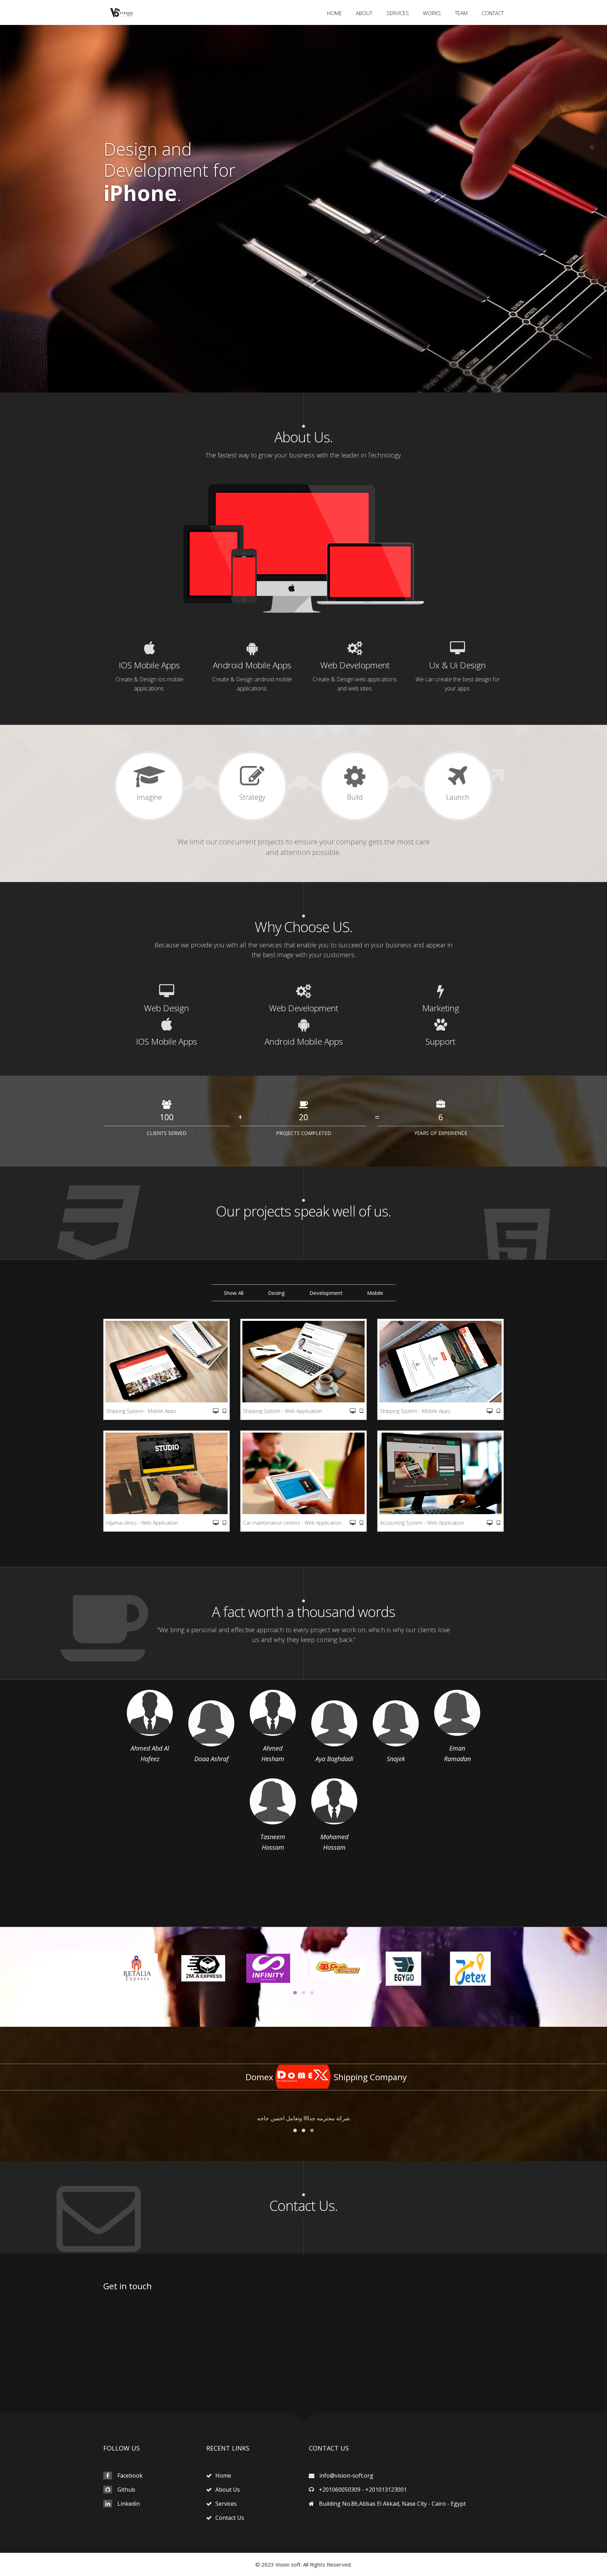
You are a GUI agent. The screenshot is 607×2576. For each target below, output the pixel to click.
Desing (276, 1293)
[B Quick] (270, 1969)
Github (126, 2490)
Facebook (130, 2476)
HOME (334, 13)
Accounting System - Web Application (422, 1523)
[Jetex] (404, 1969)
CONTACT (493, 13)
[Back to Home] (122, 12)
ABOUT (364, 13)
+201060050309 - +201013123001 (363, 2490)
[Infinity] (203, 1969)
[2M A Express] (137, 1969)
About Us (228, 2490)
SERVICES (398, 13)
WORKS (432, 13)
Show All (234, 1293)
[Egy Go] (337, 1969)
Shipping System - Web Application (282, 1411)
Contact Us (230, 2518)
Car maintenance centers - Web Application (292, 1523)
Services (226, 2504)
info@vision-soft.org (346, 2476)
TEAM (461, 13)
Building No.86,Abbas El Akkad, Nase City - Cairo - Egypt (392, 2504)
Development (326, 1293)
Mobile (375, 1293)
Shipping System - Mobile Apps (141, 1411)
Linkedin (129, 2504)
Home (223, 2476)
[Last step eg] (470, 1969)
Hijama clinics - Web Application (142, 1523)
